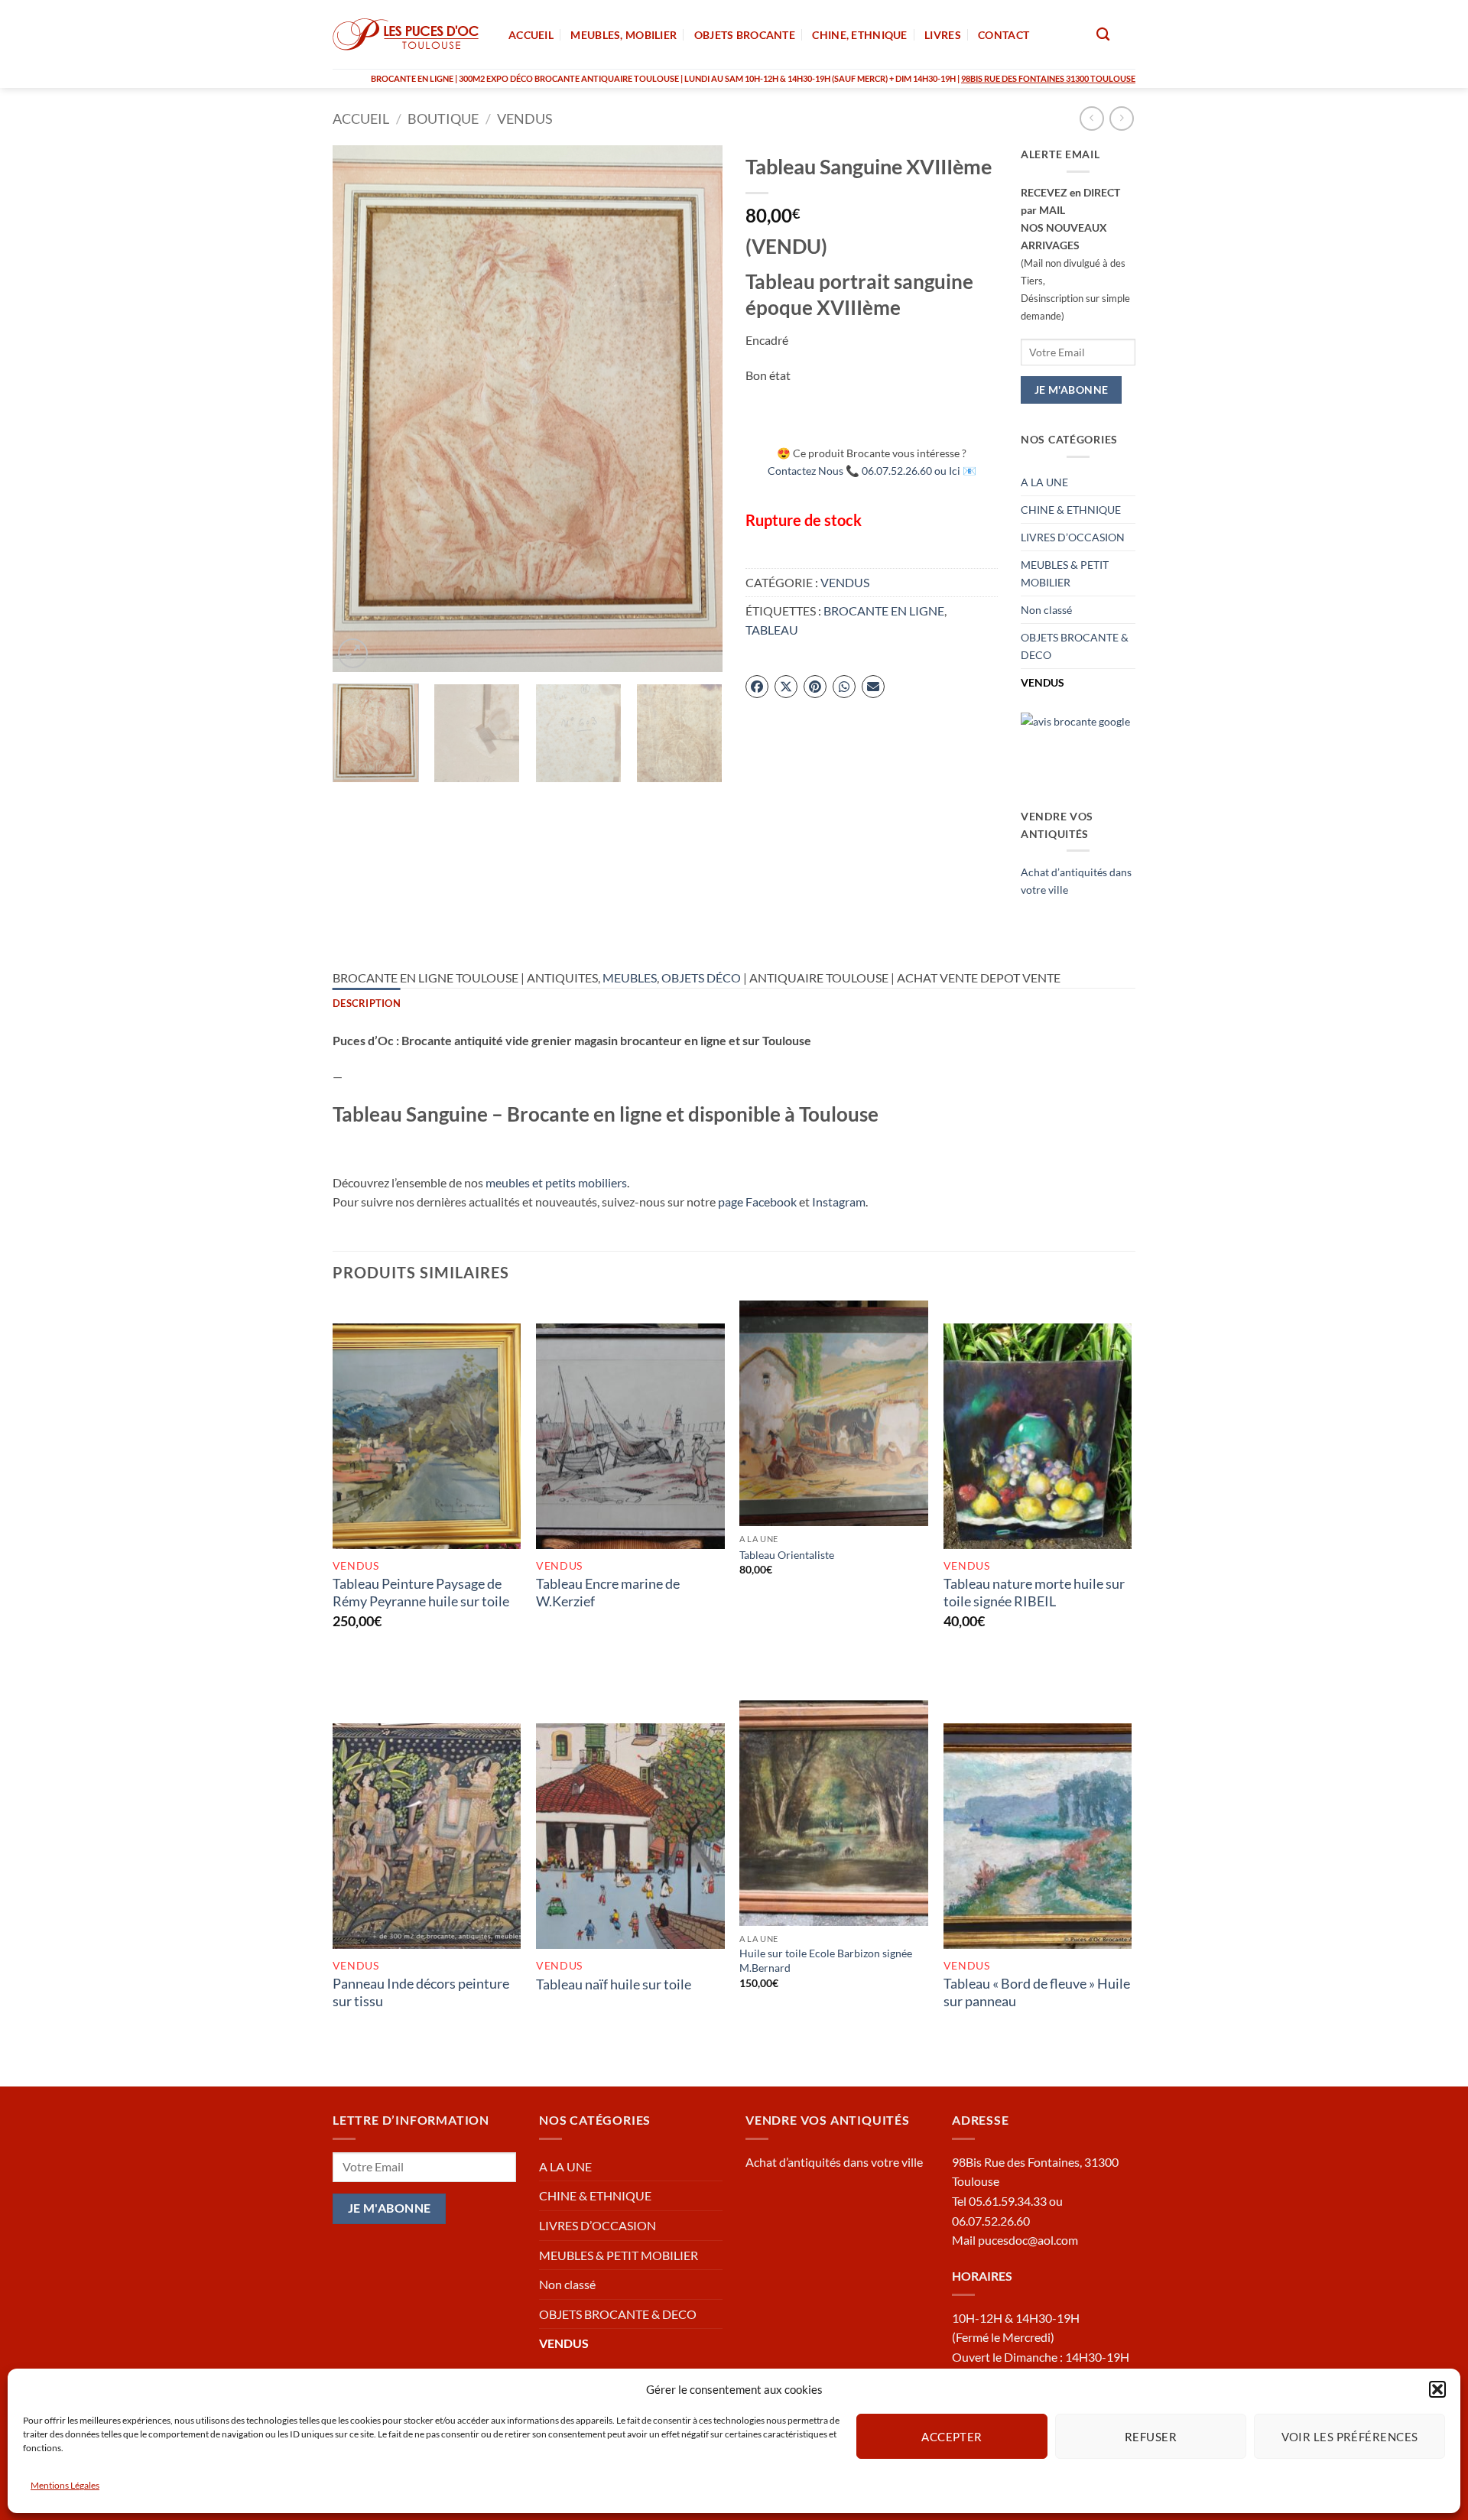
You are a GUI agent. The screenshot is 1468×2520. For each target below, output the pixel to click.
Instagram (839, 1202)
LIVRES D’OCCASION (1073, 537)
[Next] (696, 408)
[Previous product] (1121, 118)
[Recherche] (1103, 35)
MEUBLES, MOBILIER (624, 35)
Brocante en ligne (884, 611)
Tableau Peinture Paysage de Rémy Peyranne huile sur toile (421, 1592)
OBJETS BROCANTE (745, 35)
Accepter (952, 2436)
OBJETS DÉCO (701, 977)
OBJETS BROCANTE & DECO (1075, 646)
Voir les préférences (1350, 2436)
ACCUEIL (531, 35)
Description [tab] (367, 1003)
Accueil (361, 119)
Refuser (1151, 2436)
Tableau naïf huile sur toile (614, 1984)
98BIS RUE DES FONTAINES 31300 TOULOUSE (1048, 78)
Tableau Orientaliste (787, 1555)
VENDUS (525, 119)
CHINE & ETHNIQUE (1071, 510)
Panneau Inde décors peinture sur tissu (421, 1992)
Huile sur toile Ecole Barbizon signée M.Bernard (826, 1960)
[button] (1437, 2389)
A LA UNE (1044, 482)
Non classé (1046, 610)
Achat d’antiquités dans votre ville (834, 2162)
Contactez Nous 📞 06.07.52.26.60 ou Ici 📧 (872, 471)
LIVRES (943, 35)
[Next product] (1091, 118)
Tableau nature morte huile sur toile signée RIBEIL (1034, 1592)
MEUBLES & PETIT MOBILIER (1065, 573)
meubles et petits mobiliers (556, 1182)
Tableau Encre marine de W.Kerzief (608, 1592)
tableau (772, 630)
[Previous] (359, 408)
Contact (1004, 35)
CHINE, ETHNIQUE (859, 35)
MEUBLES (630, 977)
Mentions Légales (65, 2485)
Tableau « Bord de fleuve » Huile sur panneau (1037, 1992)
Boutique (443, 119)
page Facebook (757, 1202)
